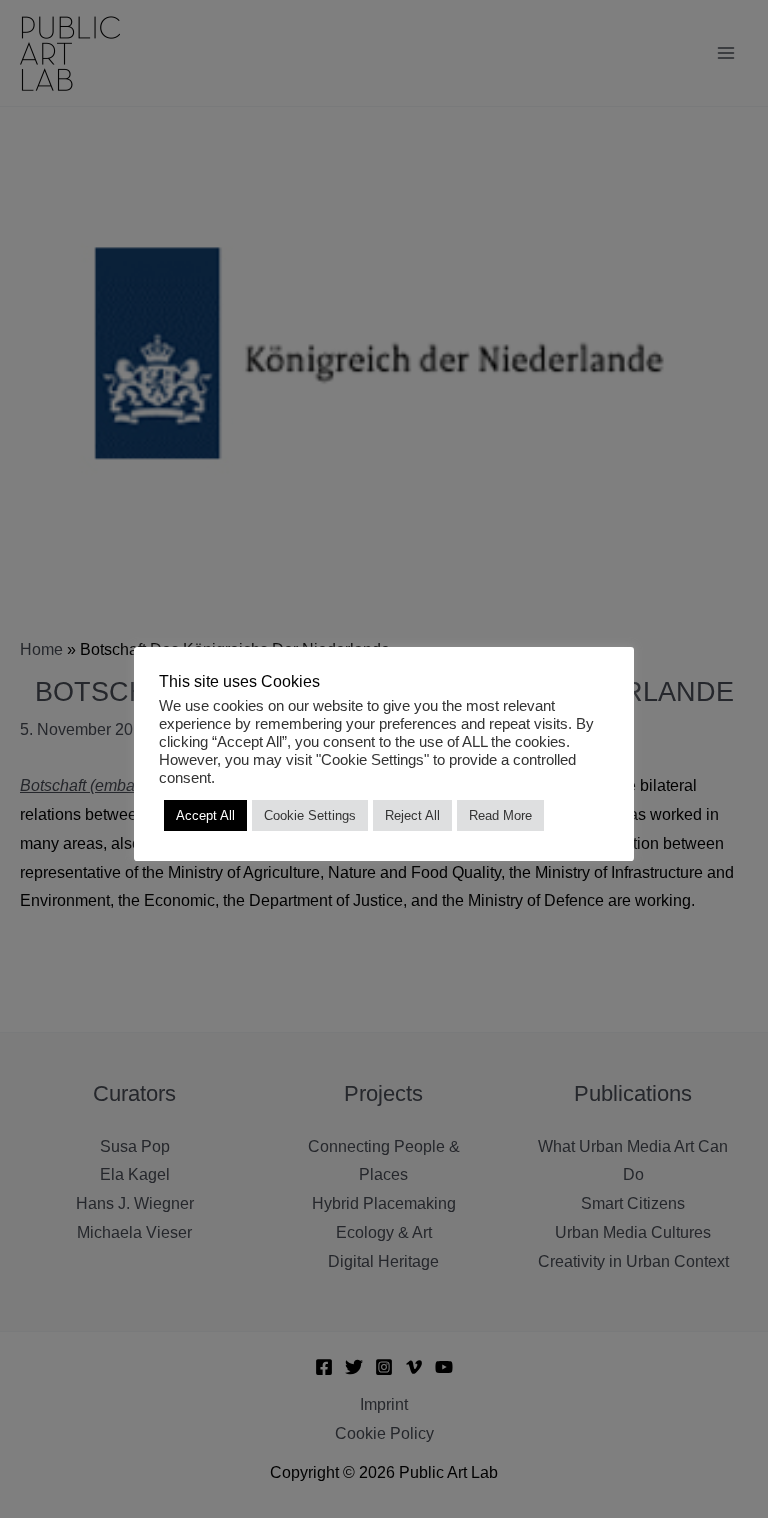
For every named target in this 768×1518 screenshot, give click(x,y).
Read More (500, 815)
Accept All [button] (205, 815)
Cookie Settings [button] (310, 815)
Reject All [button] (412, 815)
